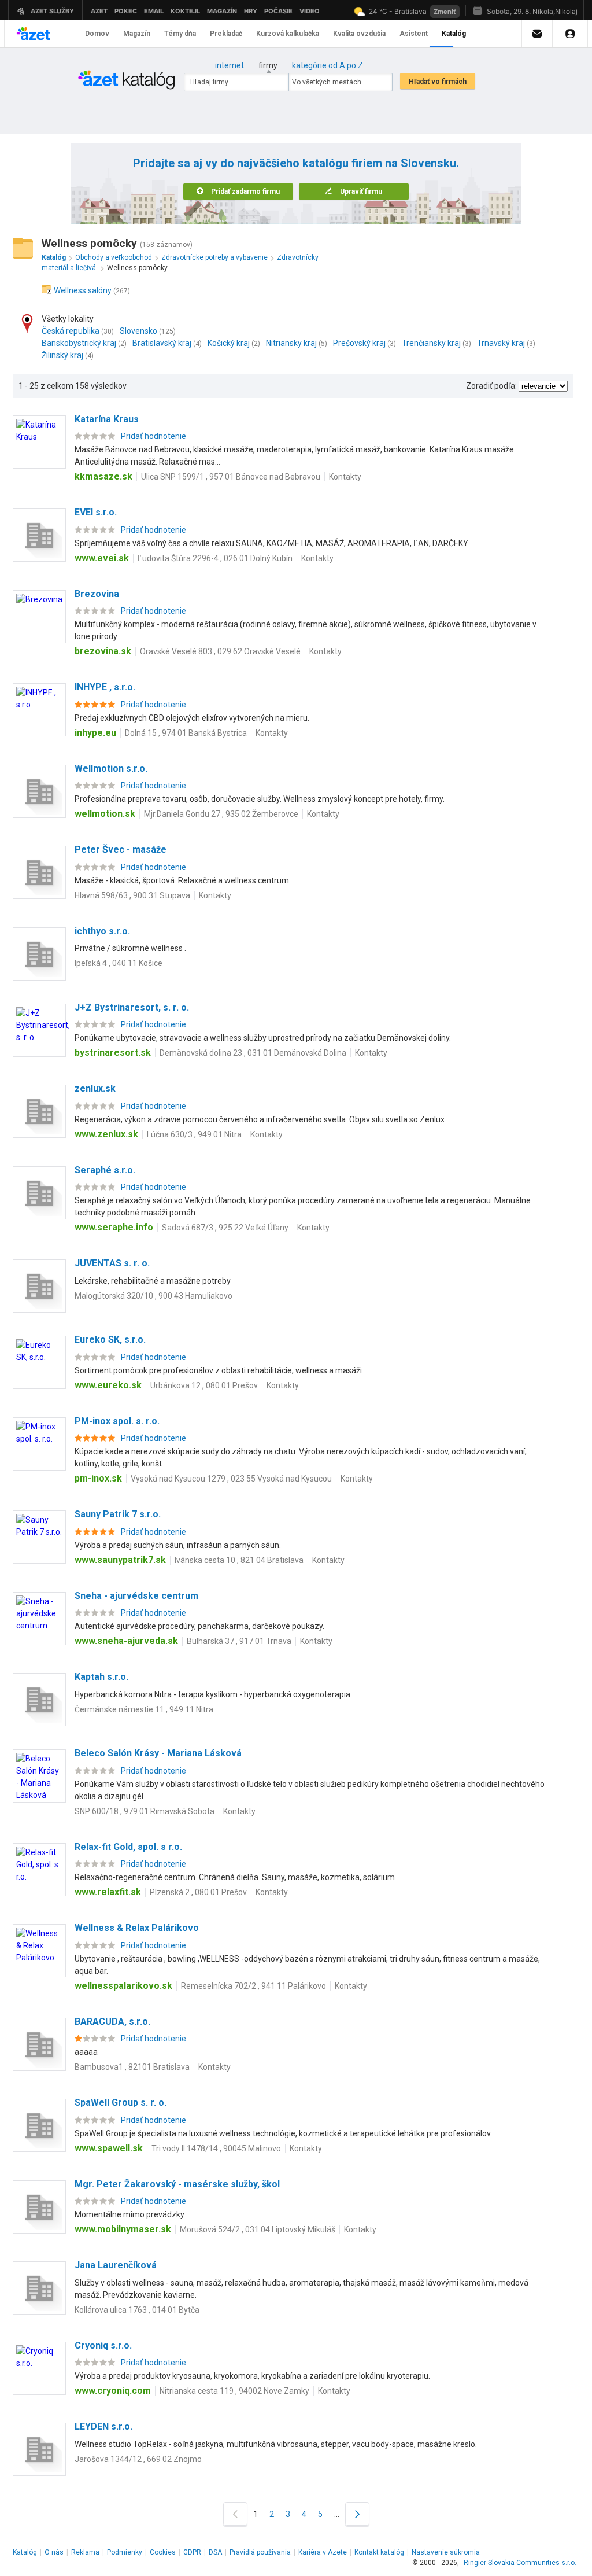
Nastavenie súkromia (446, 2552)
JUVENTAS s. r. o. (112, 1263)
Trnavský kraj (501, 343)
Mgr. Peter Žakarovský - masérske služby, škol (177, 2184)
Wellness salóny (83, 290)
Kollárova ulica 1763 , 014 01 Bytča (137, 2310)
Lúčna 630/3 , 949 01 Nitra (194, 1134)
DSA (215, 2552)
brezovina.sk (103, 651)
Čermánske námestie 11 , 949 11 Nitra (144, 1709)
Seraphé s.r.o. (105, 1170)
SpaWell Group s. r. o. (121, 2103)
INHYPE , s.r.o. (105, 687)
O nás (54, 2552)
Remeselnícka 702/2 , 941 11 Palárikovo (254, 1986)
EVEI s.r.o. (96, 512)
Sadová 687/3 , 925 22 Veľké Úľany (225, 1228)
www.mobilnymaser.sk (123, 2229)
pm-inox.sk (98, 1478)
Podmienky (125, 2552)
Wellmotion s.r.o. (111, 769)
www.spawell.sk (109, 2148)
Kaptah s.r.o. (101, 1677)
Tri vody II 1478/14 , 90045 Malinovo (216, 2148)
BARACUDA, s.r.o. (112, 2022)
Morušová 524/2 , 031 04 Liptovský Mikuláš (258, 2229)
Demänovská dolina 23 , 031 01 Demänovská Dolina (253, 1053)
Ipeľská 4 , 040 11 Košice (119, 963)
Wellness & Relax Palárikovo (137, 1928)
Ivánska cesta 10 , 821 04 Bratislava (239, 1560)
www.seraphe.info (114, 1227)
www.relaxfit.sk (108, 1892)
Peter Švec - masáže (121, 850)
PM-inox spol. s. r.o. (117, 1421)
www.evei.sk (102, 558)
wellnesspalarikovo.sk (123, 1986)
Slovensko (138, 331)
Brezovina (97, 594)
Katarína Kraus (107, 419)
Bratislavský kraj (162, 343)
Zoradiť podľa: (491, 386)
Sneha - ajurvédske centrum (136, 1596)
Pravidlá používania (260, 2552)
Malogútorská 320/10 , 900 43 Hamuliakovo (153, 1296)
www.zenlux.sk (106, 1134)
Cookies (163, 2552)
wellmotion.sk (105, 814)
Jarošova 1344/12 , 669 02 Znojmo (138, 2459)
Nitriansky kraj (291, 343)
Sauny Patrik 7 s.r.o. (118, 1514)
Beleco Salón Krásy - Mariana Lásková (158, 1753)
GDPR (192, 2552)
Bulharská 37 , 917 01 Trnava (239, 1641)
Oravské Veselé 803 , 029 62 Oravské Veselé (220, 651)
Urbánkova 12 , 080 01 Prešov (204, 1385)
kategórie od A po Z (328, 65)
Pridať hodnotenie (153, 436)
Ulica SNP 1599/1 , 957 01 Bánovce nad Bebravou (231, 477)
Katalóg (25, 2552)
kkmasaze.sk (103, 476)
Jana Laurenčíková (116, 2265)
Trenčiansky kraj (431, 343)
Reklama (85, 2552)
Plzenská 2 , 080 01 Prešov (198, 1892)
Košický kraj (229, 343)
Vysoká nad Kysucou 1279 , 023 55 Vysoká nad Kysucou (231, 1479)
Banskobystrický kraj (79, 343)
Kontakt (379, 2552)
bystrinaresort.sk (113, 1053)
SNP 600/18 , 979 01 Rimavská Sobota (145, 1811)
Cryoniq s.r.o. (103, 2345)
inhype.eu (95, 733)
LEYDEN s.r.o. (103, 2426)
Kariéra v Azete (323, 2552)
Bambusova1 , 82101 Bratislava (132, 2067)
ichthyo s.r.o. (102, 931)
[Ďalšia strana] (357, 2514)
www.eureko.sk (108, 1385)
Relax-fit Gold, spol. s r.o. (128, 1847)
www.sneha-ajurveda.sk (126, 1641)
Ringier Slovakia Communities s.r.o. (520, 2563)
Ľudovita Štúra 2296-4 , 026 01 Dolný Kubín (215, 558)
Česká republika (71, 331)
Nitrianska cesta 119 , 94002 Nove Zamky (234, 2391)
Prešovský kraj (359, 343)
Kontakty (345, 477)
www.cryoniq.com (113, 2391)
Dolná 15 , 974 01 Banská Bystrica (186, 733)
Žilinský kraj (62, 355)
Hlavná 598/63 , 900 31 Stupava (132, 895)
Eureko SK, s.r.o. (110, 1339)
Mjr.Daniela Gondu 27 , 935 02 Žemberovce (221, 814)
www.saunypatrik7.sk (120, 1560)
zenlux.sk (95, 1088)
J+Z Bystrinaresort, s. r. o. (132, 1007)
